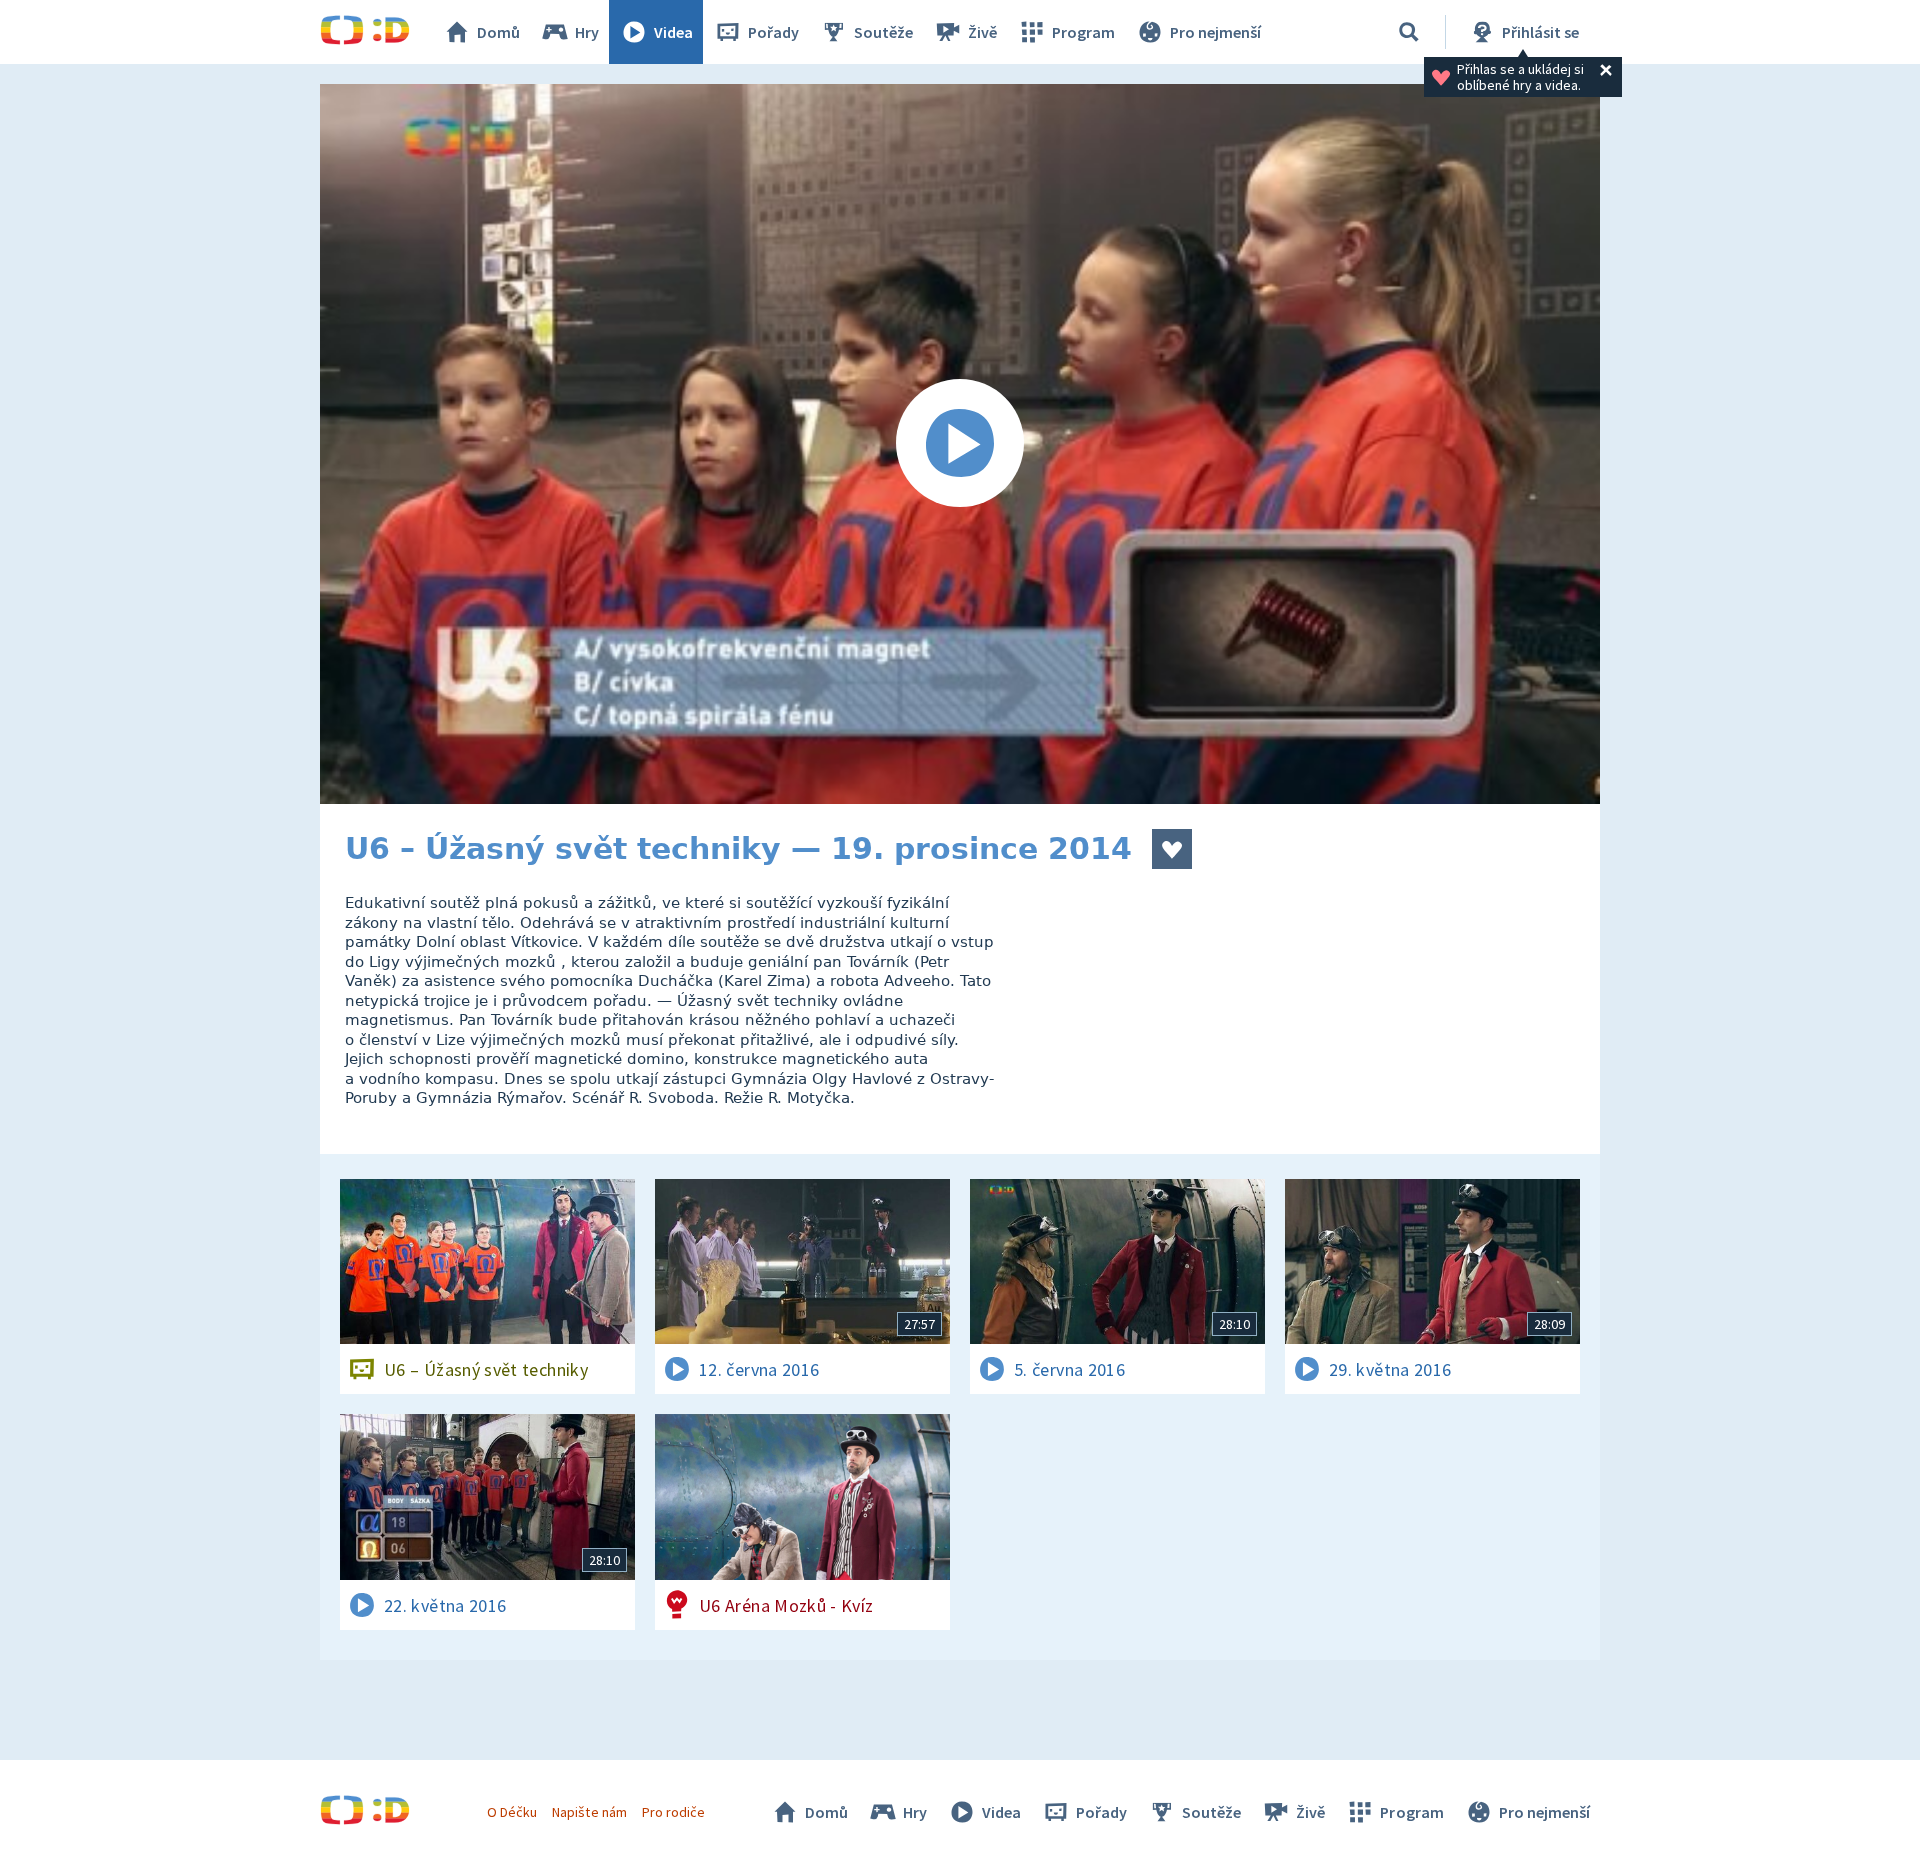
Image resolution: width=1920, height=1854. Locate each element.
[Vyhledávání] (1409, 32)
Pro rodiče (673, 1812)
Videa (673, 32)
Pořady (773, 32)
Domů (498, 32)
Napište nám (589, 1812)
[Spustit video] (960, 444)
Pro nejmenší (1215, 32)
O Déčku (512, 1812)
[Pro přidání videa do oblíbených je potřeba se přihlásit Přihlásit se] (1172, 849)
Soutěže (883, 32)
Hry (587, 32)
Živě (982, 32)
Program (1083, 32)
